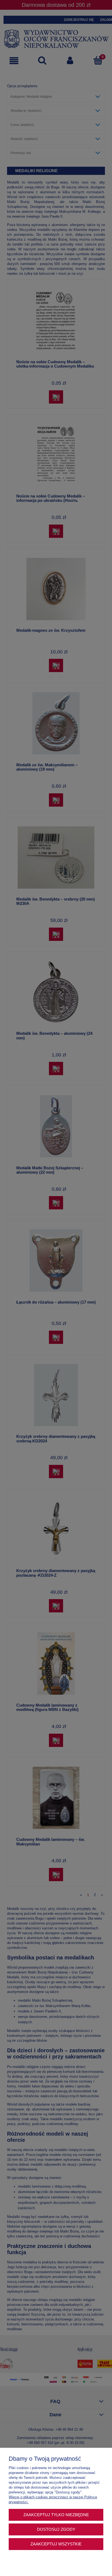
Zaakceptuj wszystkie (56, 2544)
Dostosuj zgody (56, 2529)
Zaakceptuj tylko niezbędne (56, 2515)
